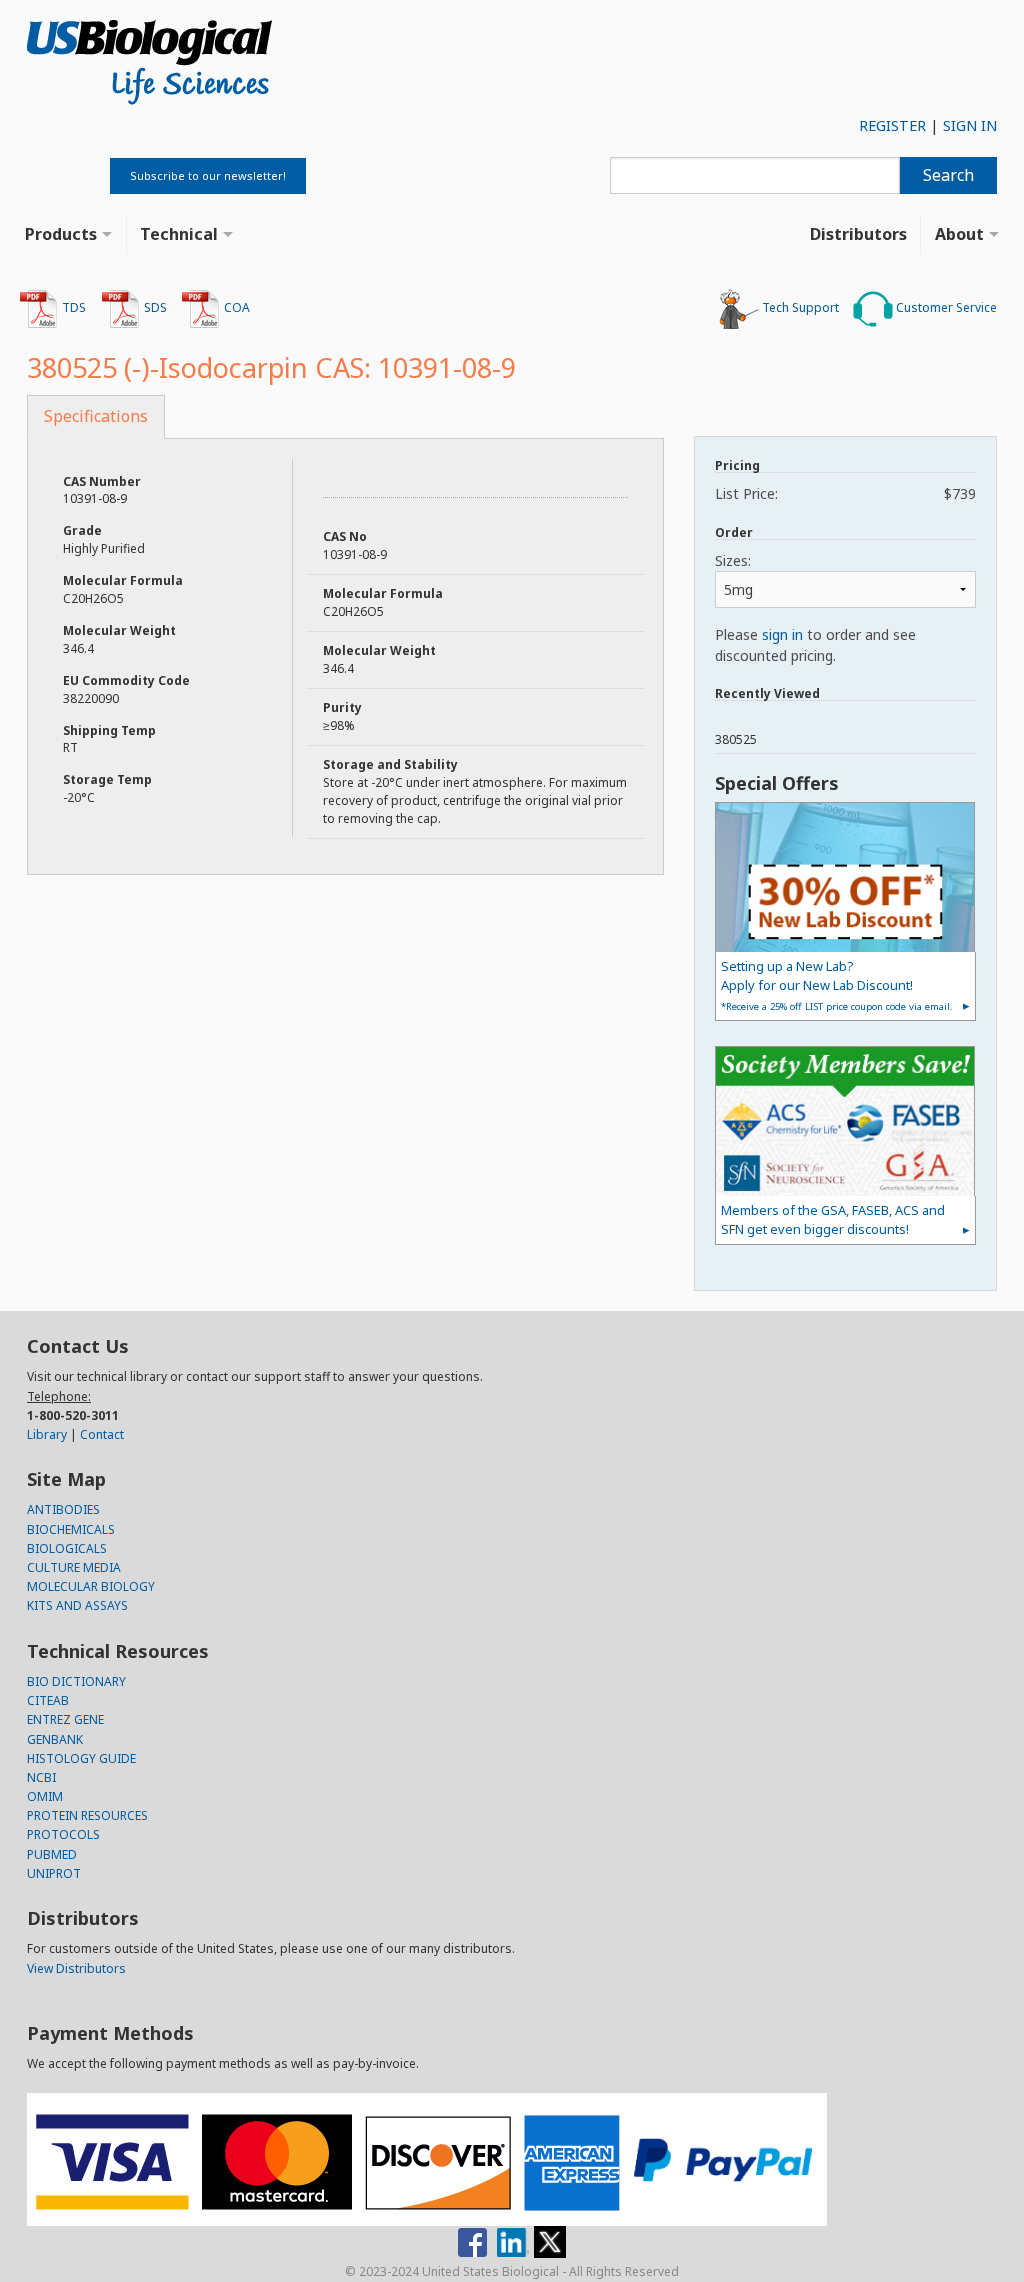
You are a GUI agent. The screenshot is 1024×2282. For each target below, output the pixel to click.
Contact (102, 1434)
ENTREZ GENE (65, 1719)
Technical (179, 234)
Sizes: (733, 560)
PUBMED (52, 1854)
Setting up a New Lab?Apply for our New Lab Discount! (837, 984)
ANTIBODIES (63, 1509)
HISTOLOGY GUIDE (81, 1758)
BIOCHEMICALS (71, 1529)
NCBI (41, 1777)
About (959, 234)
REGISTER (892, 125)
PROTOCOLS (63, 1834)
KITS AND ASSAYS (77, 1605)
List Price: (845, 493)
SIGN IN (970, 125)
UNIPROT (54, 1873)
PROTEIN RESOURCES (87, 1815)
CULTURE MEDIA (74, 1567)
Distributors (858, 234)
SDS (154, 307)
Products (61, 234)
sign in (782, 634)
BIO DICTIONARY (76, 1681)
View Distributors (76, 1968)
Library (47, 1434)
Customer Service (945, 307)
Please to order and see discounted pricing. (815, 645)
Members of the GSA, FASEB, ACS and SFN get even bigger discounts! (833, 1219)
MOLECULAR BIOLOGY (91, 1586)
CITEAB (48, 1700)
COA (235, 307)
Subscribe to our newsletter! (208, 175)
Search (948, 175)
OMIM (45, 1796)
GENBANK (55, 1739)
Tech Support (799, 307)
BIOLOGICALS (67, 1548)
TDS (72, 307)
